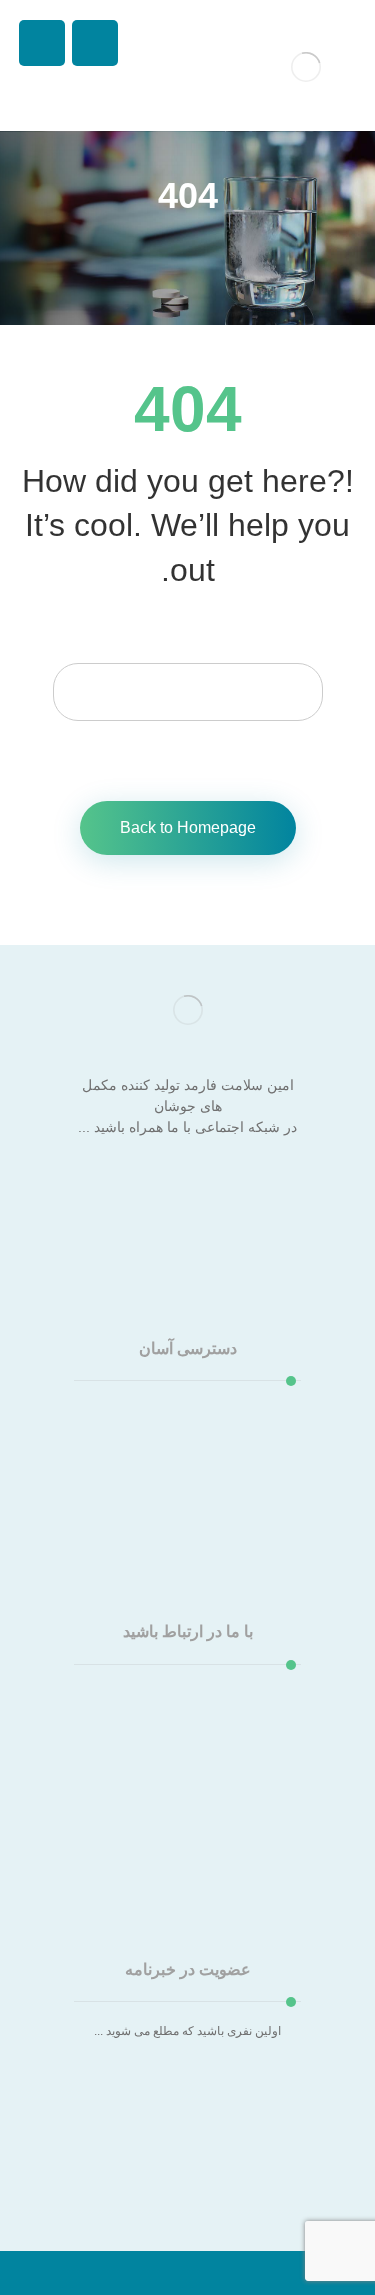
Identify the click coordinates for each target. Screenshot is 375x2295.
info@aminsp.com (178, 1802)
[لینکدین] (148, 1188)
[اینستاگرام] (188, 1188)
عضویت (187, 2138)
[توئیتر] (228, 1188)
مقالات (178, 1446)
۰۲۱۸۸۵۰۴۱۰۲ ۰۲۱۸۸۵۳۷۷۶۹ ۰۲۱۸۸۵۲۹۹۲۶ (183, 1766)
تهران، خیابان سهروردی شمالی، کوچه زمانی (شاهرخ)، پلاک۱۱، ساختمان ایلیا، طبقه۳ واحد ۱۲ (187, 1712)
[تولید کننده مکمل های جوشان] (306, 66)
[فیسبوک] (268, 1188)
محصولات (178, 1428)
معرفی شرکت (177, 1410)
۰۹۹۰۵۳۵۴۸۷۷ (178, 1820)
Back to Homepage (188, 827)
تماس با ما (178, 1482)
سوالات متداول (178, 1464)
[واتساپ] (108, 1188)
